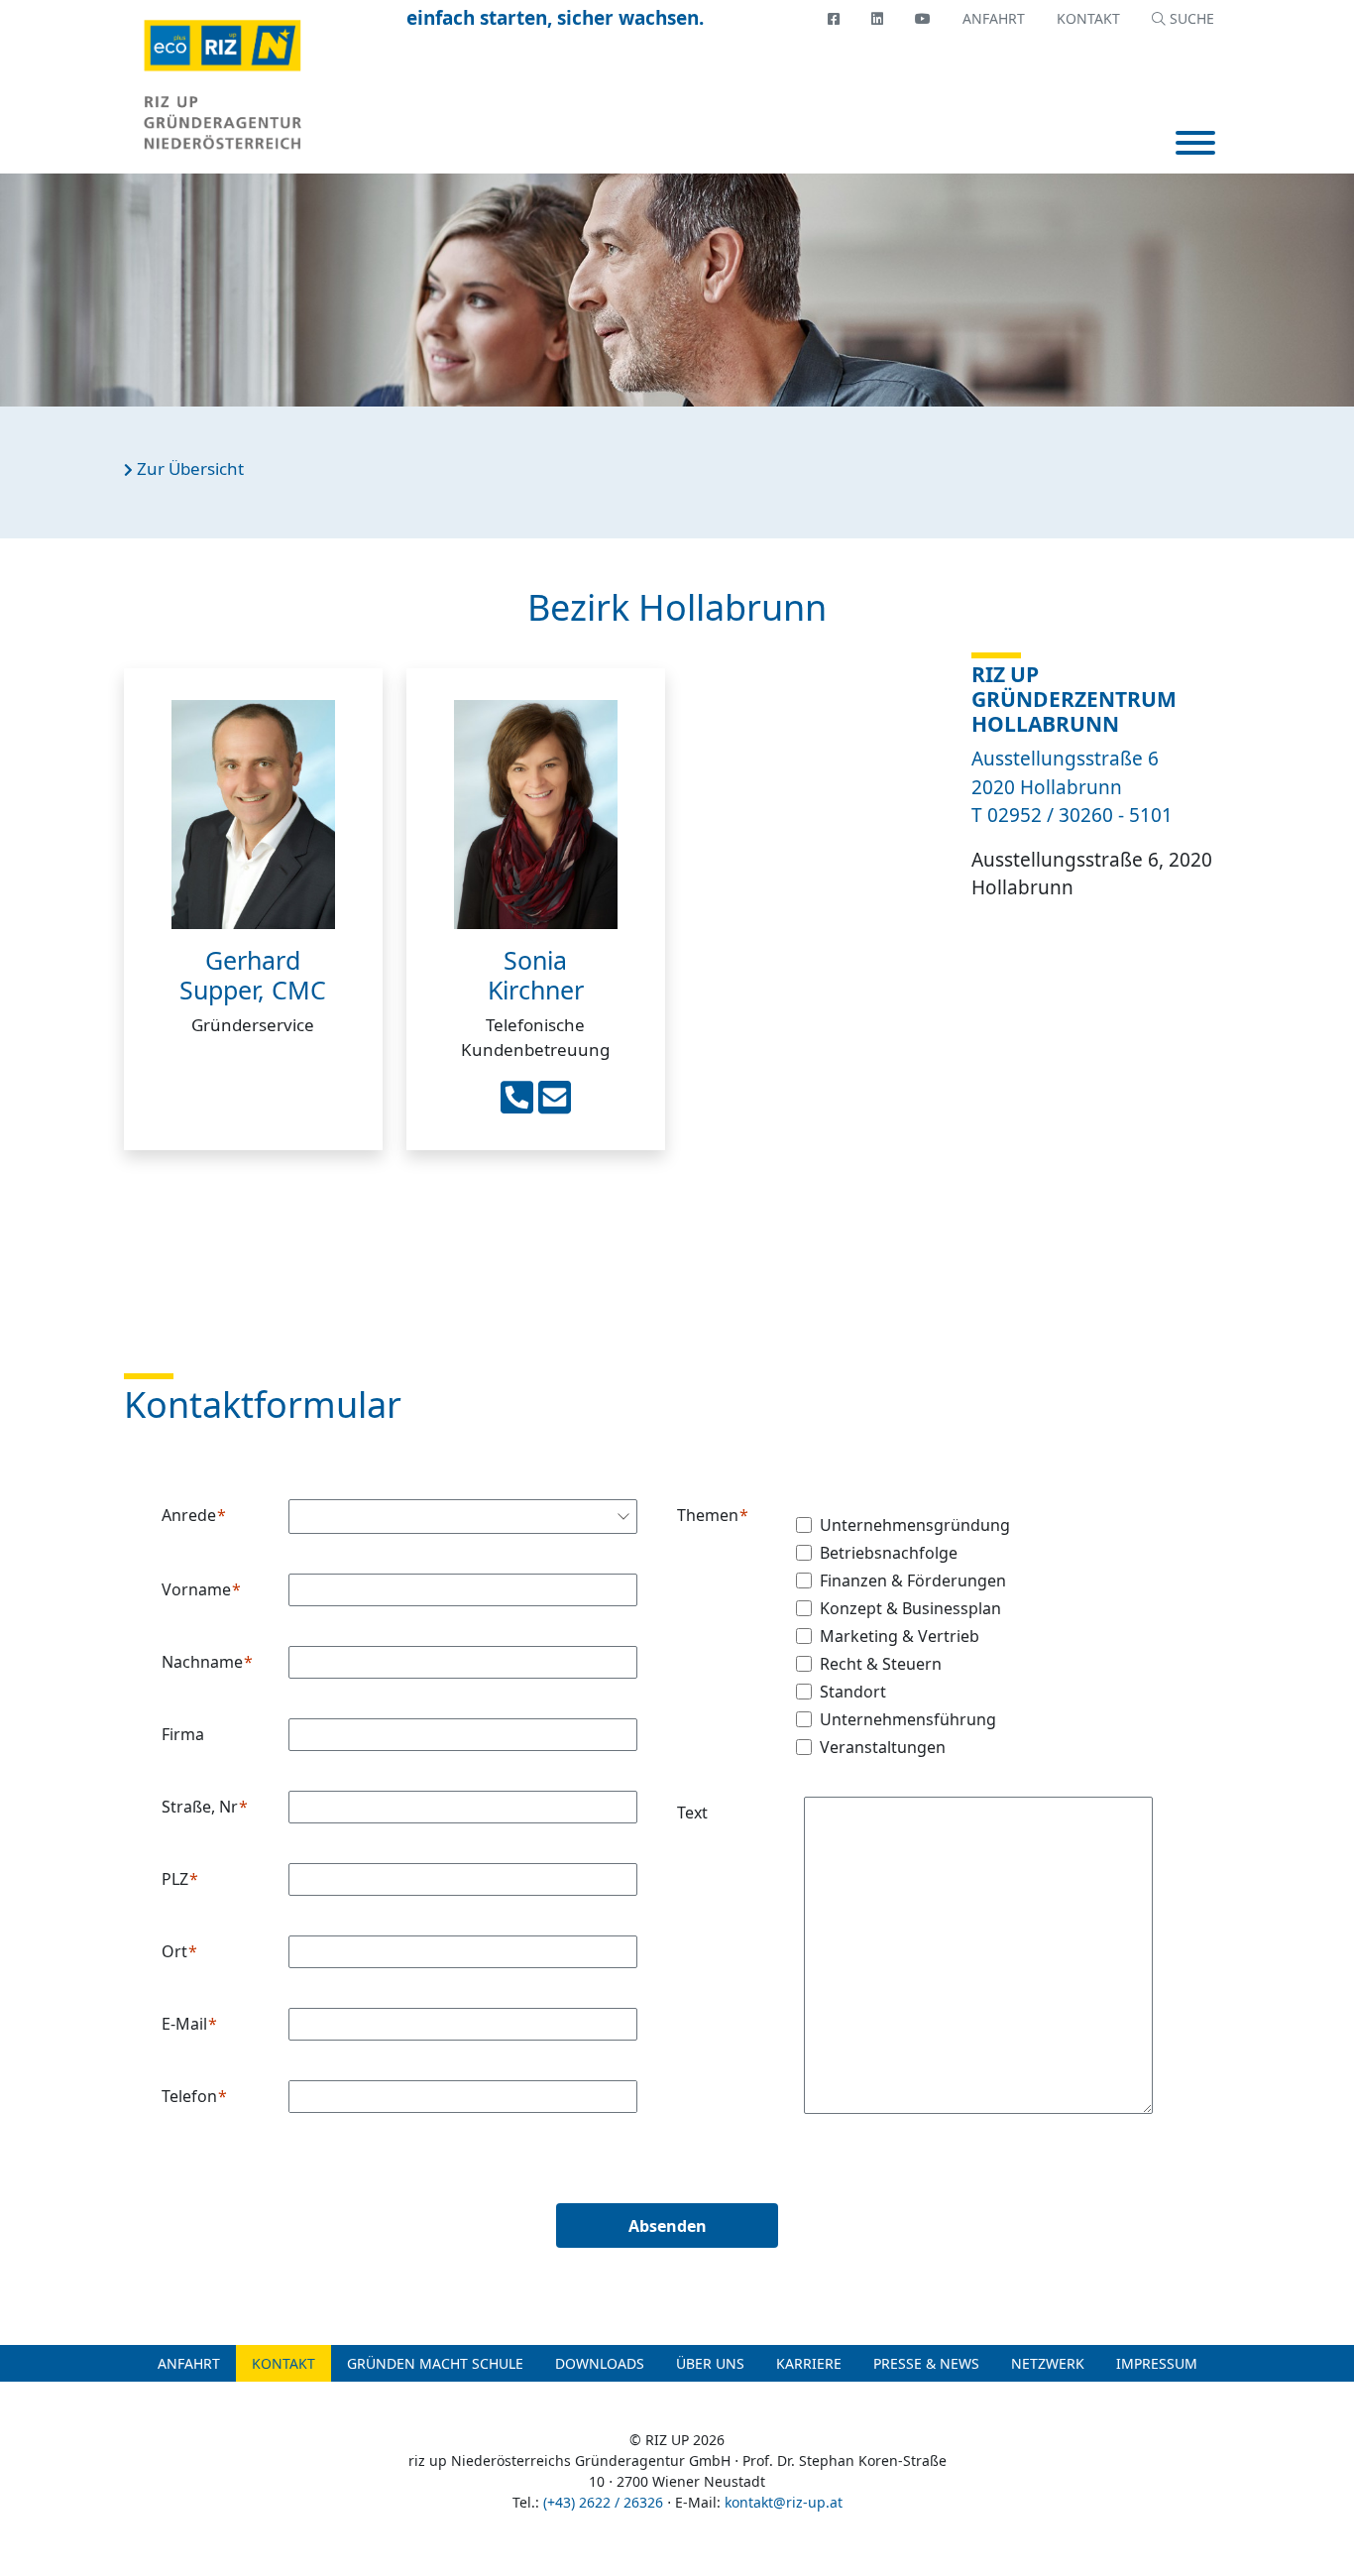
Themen (708, 1515)
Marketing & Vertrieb (900, 1636)
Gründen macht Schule (435, 2363)
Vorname (196, 1589)
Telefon (189, 2096)
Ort (174, 1951)
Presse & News (926, 2363)
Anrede (189, 1515)
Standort (853, 1692)
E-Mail (184, 2024)
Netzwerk (1048, 2363)
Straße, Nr (200, 1807)
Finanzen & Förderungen (913, 1581)
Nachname (202, 1662)
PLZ (175, 1879)
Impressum (1157, 2363)
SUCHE (1190, 18)
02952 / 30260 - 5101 (1080, 815)
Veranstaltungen (883, 1747)
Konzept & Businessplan (910, 1608)
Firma (183, 1734)
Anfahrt (994, 18)
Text (692, 1813)
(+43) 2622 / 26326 (603, 2502)
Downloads (600, 2363)
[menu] (1195, 145)
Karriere (809, 2363)
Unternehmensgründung (915, 1525)
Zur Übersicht (188, 468)
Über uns (710, 2363)
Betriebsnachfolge (889, 1553)
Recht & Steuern (881, 1664)
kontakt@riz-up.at (784, 2502)
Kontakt (1088, 18)
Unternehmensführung (908, 1719)
